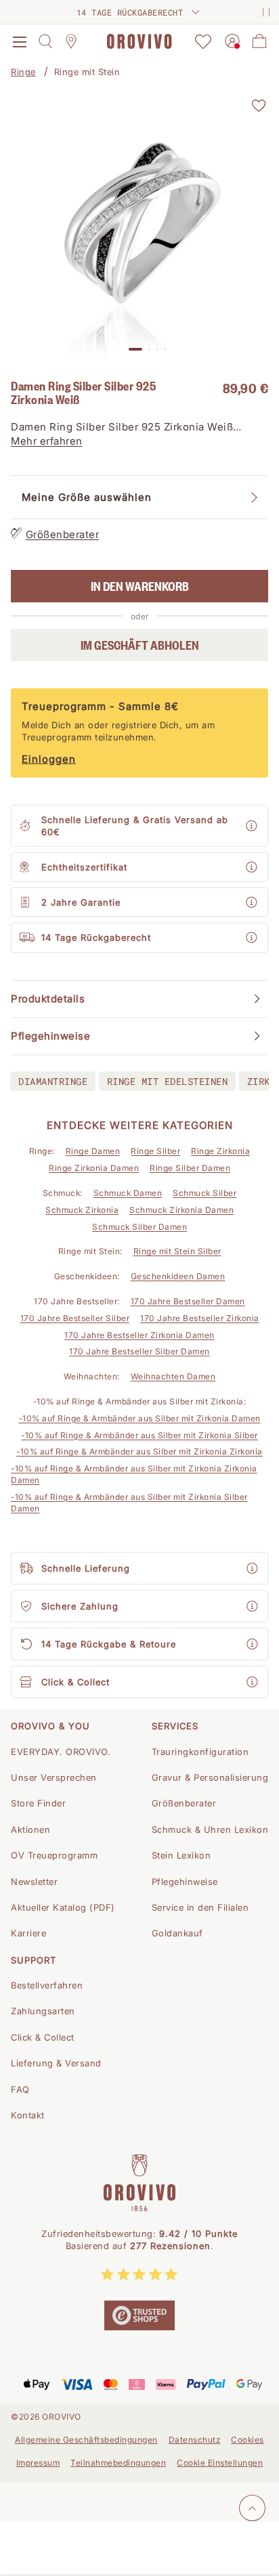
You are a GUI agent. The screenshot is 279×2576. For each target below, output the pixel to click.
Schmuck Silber (205, 1193)
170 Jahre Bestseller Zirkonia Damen (139, 1335)
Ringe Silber (155, 1151)
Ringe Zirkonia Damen (94, 1168)
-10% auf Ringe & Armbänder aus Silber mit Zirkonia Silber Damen (129, 1503)
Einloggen (49, 759)
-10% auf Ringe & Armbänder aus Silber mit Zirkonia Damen (140, 1418)
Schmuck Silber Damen (139, 1227)
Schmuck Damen (128, 1193)
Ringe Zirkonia (220, 1151)
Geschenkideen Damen (178, 1276)
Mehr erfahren (47, 441)
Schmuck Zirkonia (82, 1210)
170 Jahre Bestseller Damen (188, 1301)
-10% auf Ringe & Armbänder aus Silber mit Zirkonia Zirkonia (139, 1451)
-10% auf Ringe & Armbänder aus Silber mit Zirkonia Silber (139, 1435)
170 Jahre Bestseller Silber (75, 1318)
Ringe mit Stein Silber (177, 1251)
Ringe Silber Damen (190, 1168)
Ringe (23, 72)
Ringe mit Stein (87, 72)
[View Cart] (259, 41)
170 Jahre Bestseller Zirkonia (200, 1318)
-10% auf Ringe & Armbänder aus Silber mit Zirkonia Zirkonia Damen (134, 1474)
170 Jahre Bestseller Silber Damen (139, 1351)
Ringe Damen (93, 1151)
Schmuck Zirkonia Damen (181, 1210)
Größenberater (63, 534)
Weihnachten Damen (173, 1376)
